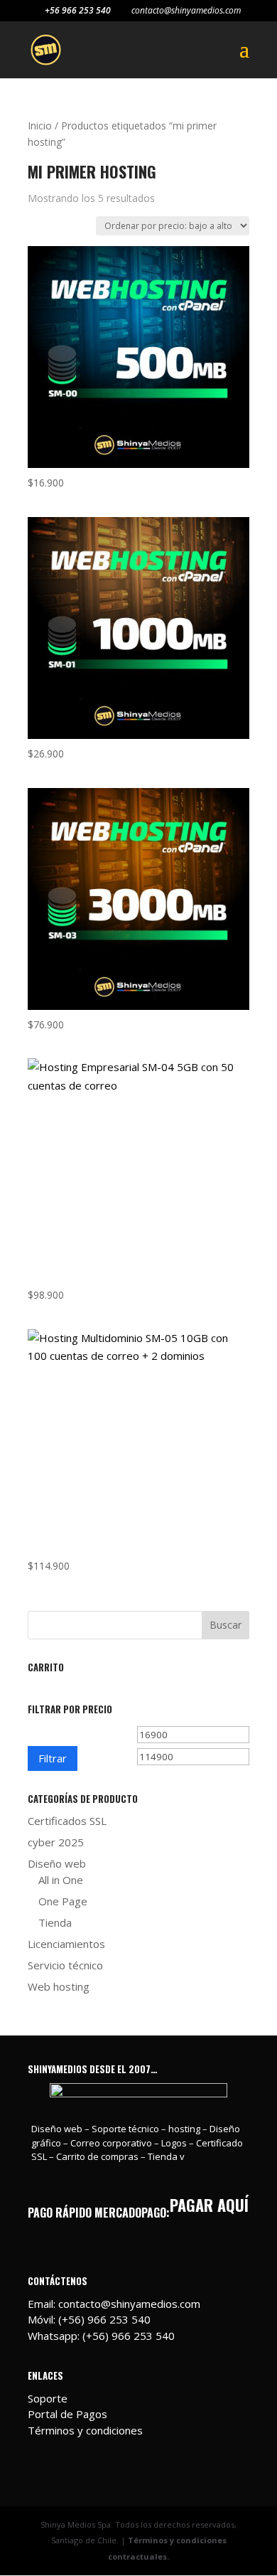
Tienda (55, 1922)
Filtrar (53, 1758)
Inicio (40, 126)
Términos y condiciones (85, 2430)
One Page (63, 1901)
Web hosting (59, 1986)
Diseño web (57, 1863)
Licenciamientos (66, 1944)
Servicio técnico (65, 1965)
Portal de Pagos (67, 2414)
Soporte (48, 2398)
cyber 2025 (56, 1842)
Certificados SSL (67, 1821)
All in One (61, 1880)
